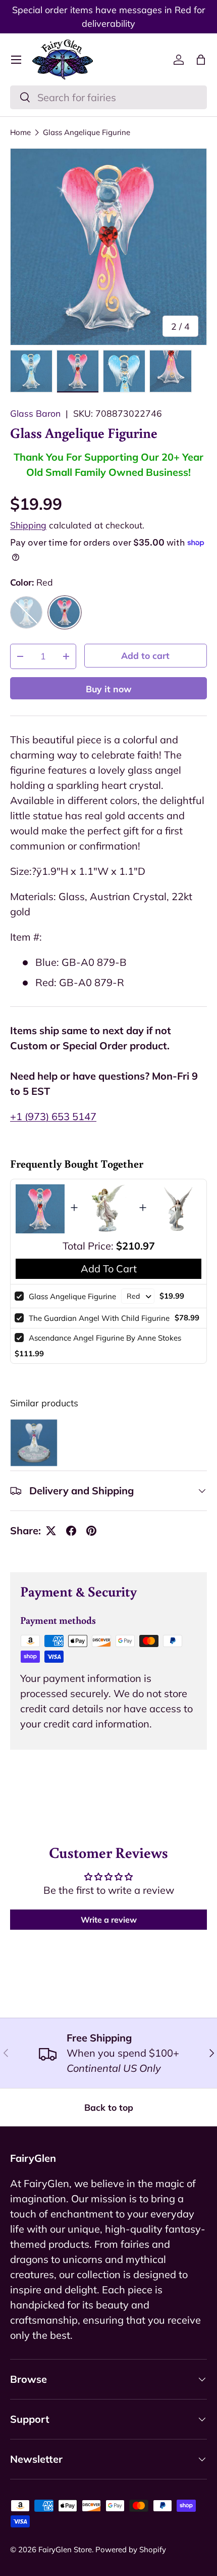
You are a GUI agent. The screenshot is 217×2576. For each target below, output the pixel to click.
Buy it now (109, 689)
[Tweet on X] (51, 1531)
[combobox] (108, 97)
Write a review (109, 1920)
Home (20, 132)
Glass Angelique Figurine (87, 132)
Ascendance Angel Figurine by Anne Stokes (105, 1338)
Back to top (109, 2107)
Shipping (28, 525)
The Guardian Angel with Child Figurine (99, 1318)
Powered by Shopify (131, 2549)
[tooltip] (34, 1443)
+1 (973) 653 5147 (53, 1116)
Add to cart (145, 655)
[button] (201, 60)
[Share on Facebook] (71, 1531)
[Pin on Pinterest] (91, 1531)
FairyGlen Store (65, 2549)
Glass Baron (35, 413)
